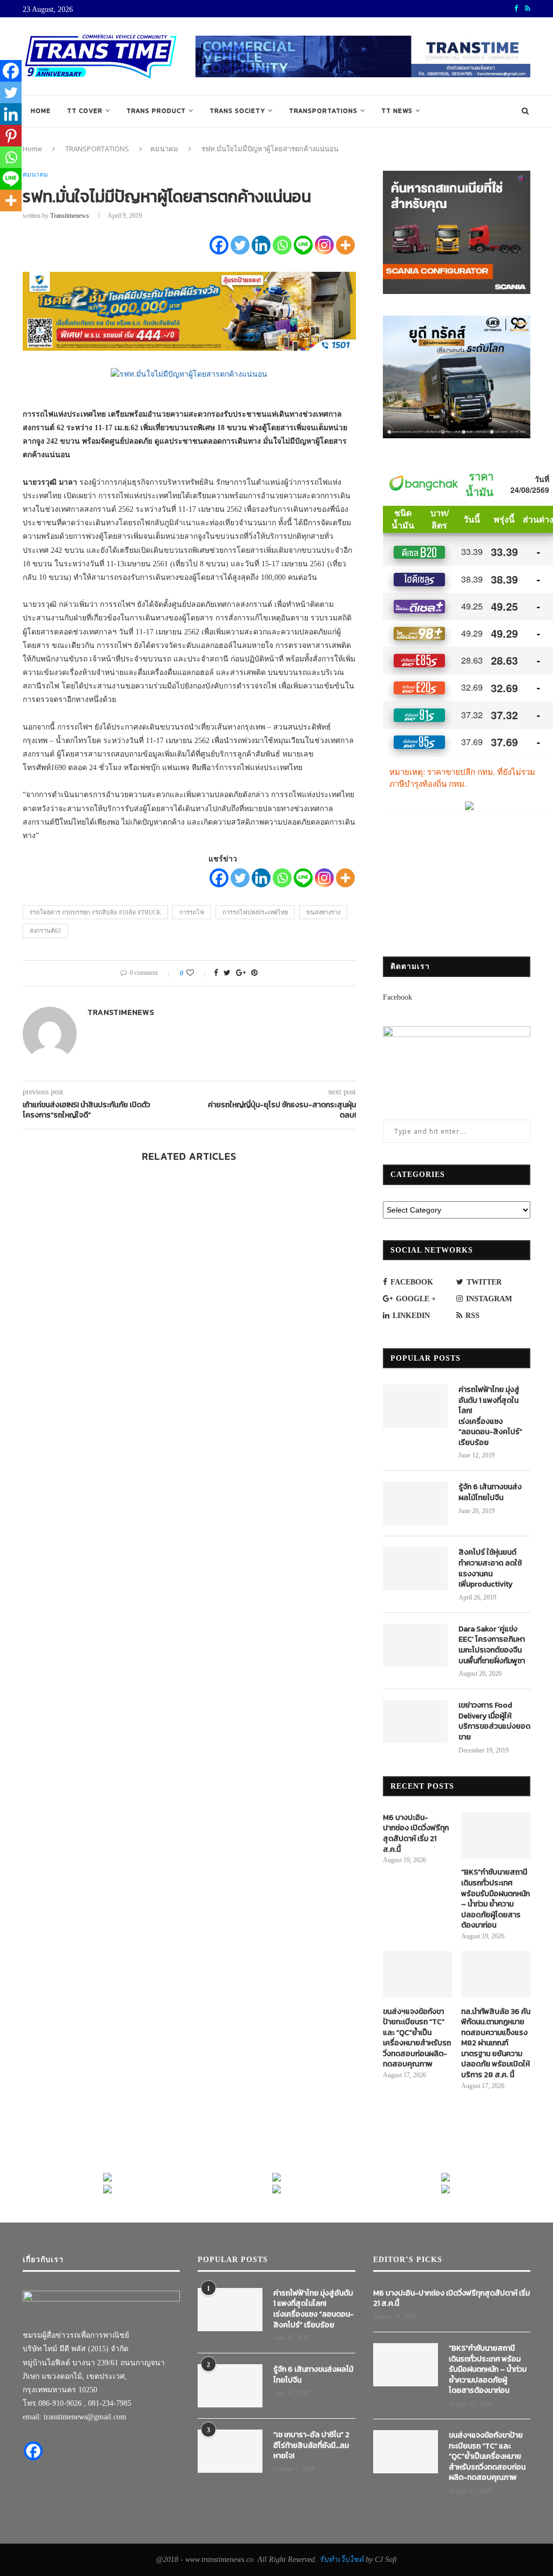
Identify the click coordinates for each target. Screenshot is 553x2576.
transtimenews (70, 216)
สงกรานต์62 (45, 931)
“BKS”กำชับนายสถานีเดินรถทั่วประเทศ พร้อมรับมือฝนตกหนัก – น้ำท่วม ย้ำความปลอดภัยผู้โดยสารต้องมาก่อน (495, 1899)
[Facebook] (219, 245)
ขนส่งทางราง (323, 912)
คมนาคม (164, 149)
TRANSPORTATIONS (323, 111)
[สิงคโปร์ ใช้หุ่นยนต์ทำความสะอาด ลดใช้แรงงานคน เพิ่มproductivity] (415, 1569)
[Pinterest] (11, 136)
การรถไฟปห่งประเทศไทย (255, 912)
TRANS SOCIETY (237, 111)
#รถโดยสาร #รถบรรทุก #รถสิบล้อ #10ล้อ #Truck (95, 912)
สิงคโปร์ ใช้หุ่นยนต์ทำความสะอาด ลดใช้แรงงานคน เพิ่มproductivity (490, 1568)
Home (41, 111)
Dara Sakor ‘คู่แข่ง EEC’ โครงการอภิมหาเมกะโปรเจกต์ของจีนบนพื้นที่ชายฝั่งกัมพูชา (492, 1645)
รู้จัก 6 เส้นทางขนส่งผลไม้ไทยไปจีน (490, 1492)
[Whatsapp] (282, 245)
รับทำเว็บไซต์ (342, 2560)
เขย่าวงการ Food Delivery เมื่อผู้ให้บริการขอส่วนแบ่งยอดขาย (494, 1721)
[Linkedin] (261, 245)
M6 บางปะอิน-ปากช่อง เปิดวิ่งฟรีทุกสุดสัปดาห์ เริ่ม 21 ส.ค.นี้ (416, 1834)
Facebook (397, 997)
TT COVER (85, 111)
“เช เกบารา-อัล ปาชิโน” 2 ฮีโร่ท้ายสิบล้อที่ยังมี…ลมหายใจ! (311, 2445)
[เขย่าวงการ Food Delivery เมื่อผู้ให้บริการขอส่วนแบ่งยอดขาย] (415, 1722)
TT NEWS (397, 111)
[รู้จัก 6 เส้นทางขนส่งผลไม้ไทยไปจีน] (415, 1503)
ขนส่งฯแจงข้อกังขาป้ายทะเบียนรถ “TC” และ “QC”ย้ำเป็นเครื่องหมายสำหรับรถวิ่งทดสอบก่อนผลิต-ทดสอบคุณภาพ (417, 2038)
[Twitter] (240, 245)
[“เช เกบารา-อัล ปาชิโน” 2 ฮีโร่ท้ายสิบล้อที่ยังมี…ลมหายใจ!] (230, 2451)
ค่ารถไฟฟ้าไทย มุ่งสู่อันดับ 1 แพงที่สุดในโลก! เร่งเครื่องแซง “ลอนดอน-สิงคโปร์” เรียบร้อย (490, 1416)
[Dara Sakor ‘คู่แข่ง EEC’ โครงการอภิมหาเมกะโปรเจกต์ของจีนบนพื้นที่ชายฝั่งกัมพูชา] (415, 1645)
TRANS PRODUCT (156, 111)
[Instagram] (324, 245)
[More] (345, 245)
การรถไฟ (192, 912)
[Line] (303, 245)
